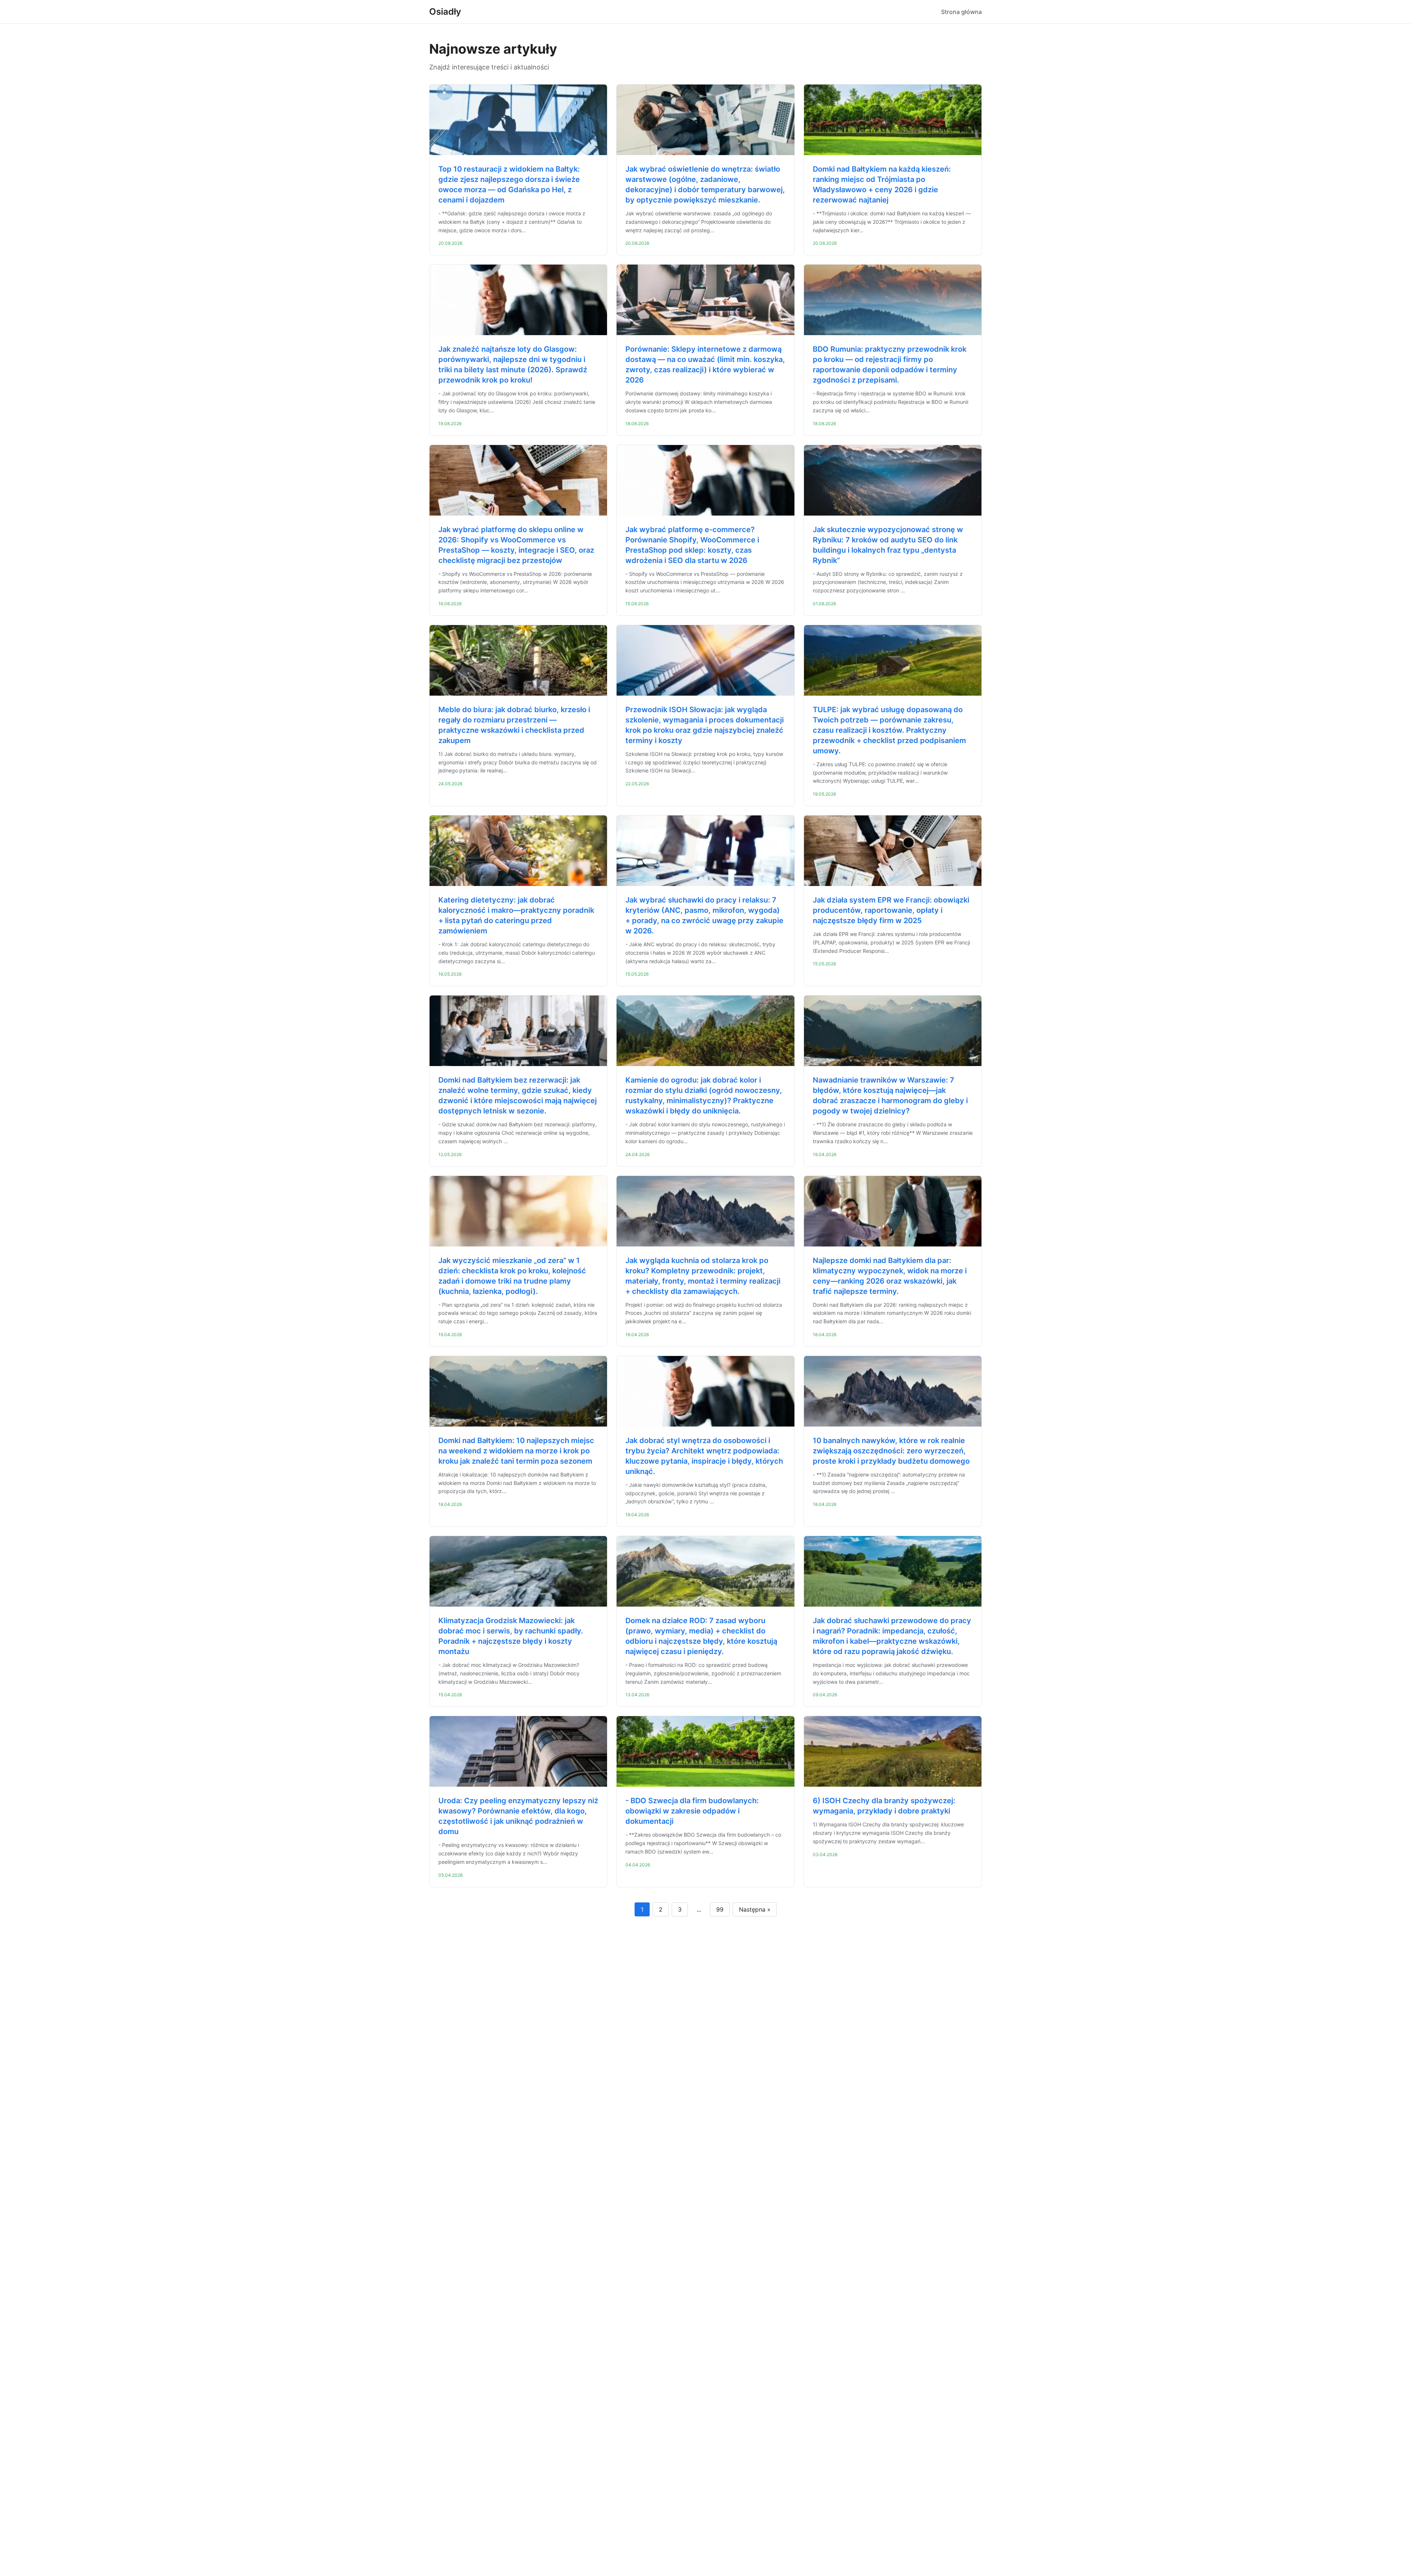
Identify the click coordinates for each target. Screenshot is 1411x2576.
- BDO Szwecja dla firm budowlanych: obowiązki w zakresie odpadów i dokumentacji (692, 1811)
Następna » (755, 1909)
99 (720, 1909)
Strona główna (961, 12)
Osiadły (445, 12)
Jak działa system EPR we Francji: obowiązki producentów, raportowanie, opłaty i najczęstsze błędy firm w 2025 (891, 910)
